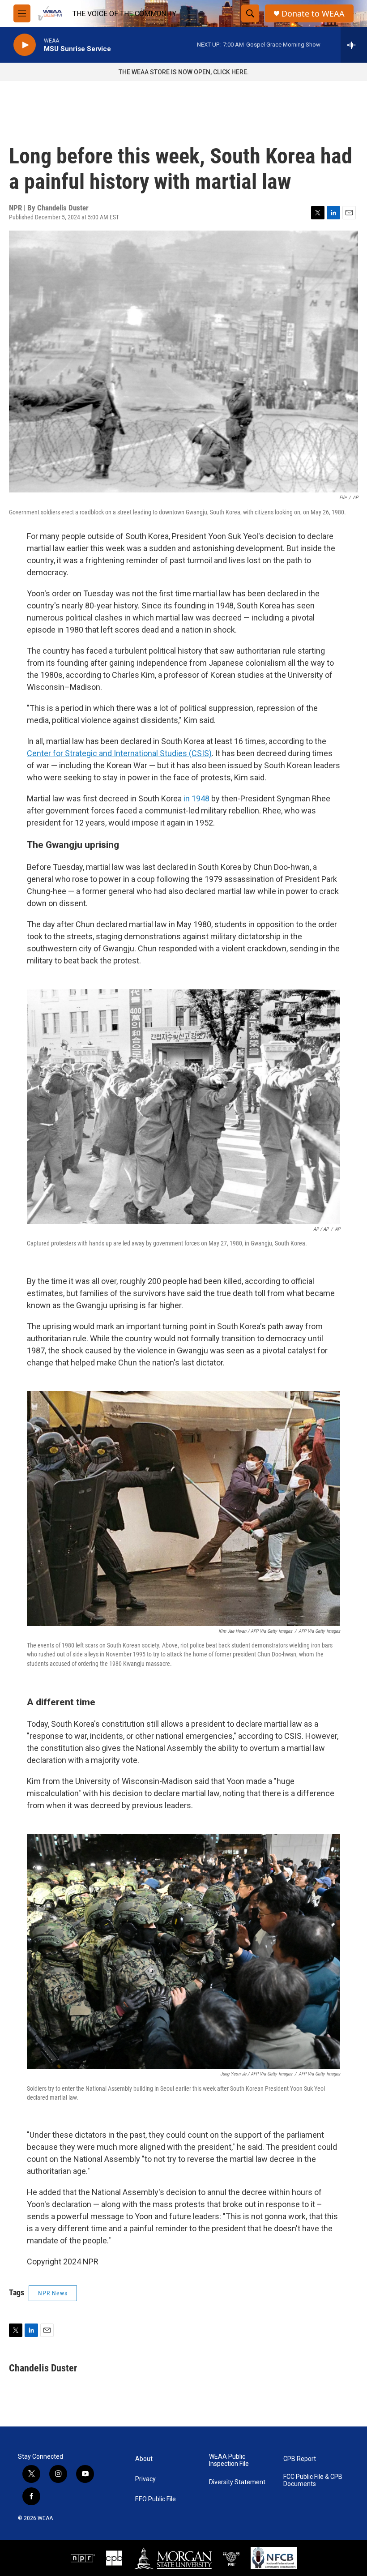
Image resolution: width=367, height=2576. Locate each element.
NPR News (53, 2293)
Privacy (145, 2479)
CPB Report (300, 2459)
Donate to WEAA (313, 14)
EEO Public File (156, 2499)
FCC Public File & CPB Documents (313, 2480)
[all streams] (354, 45)
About (144, 2459)
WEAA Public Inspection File (229, 2460)
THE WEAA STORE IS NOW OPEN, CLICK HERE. (184, 72)
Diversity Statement (237, 2482)
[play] (25, 45)
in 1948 (196, 798)
